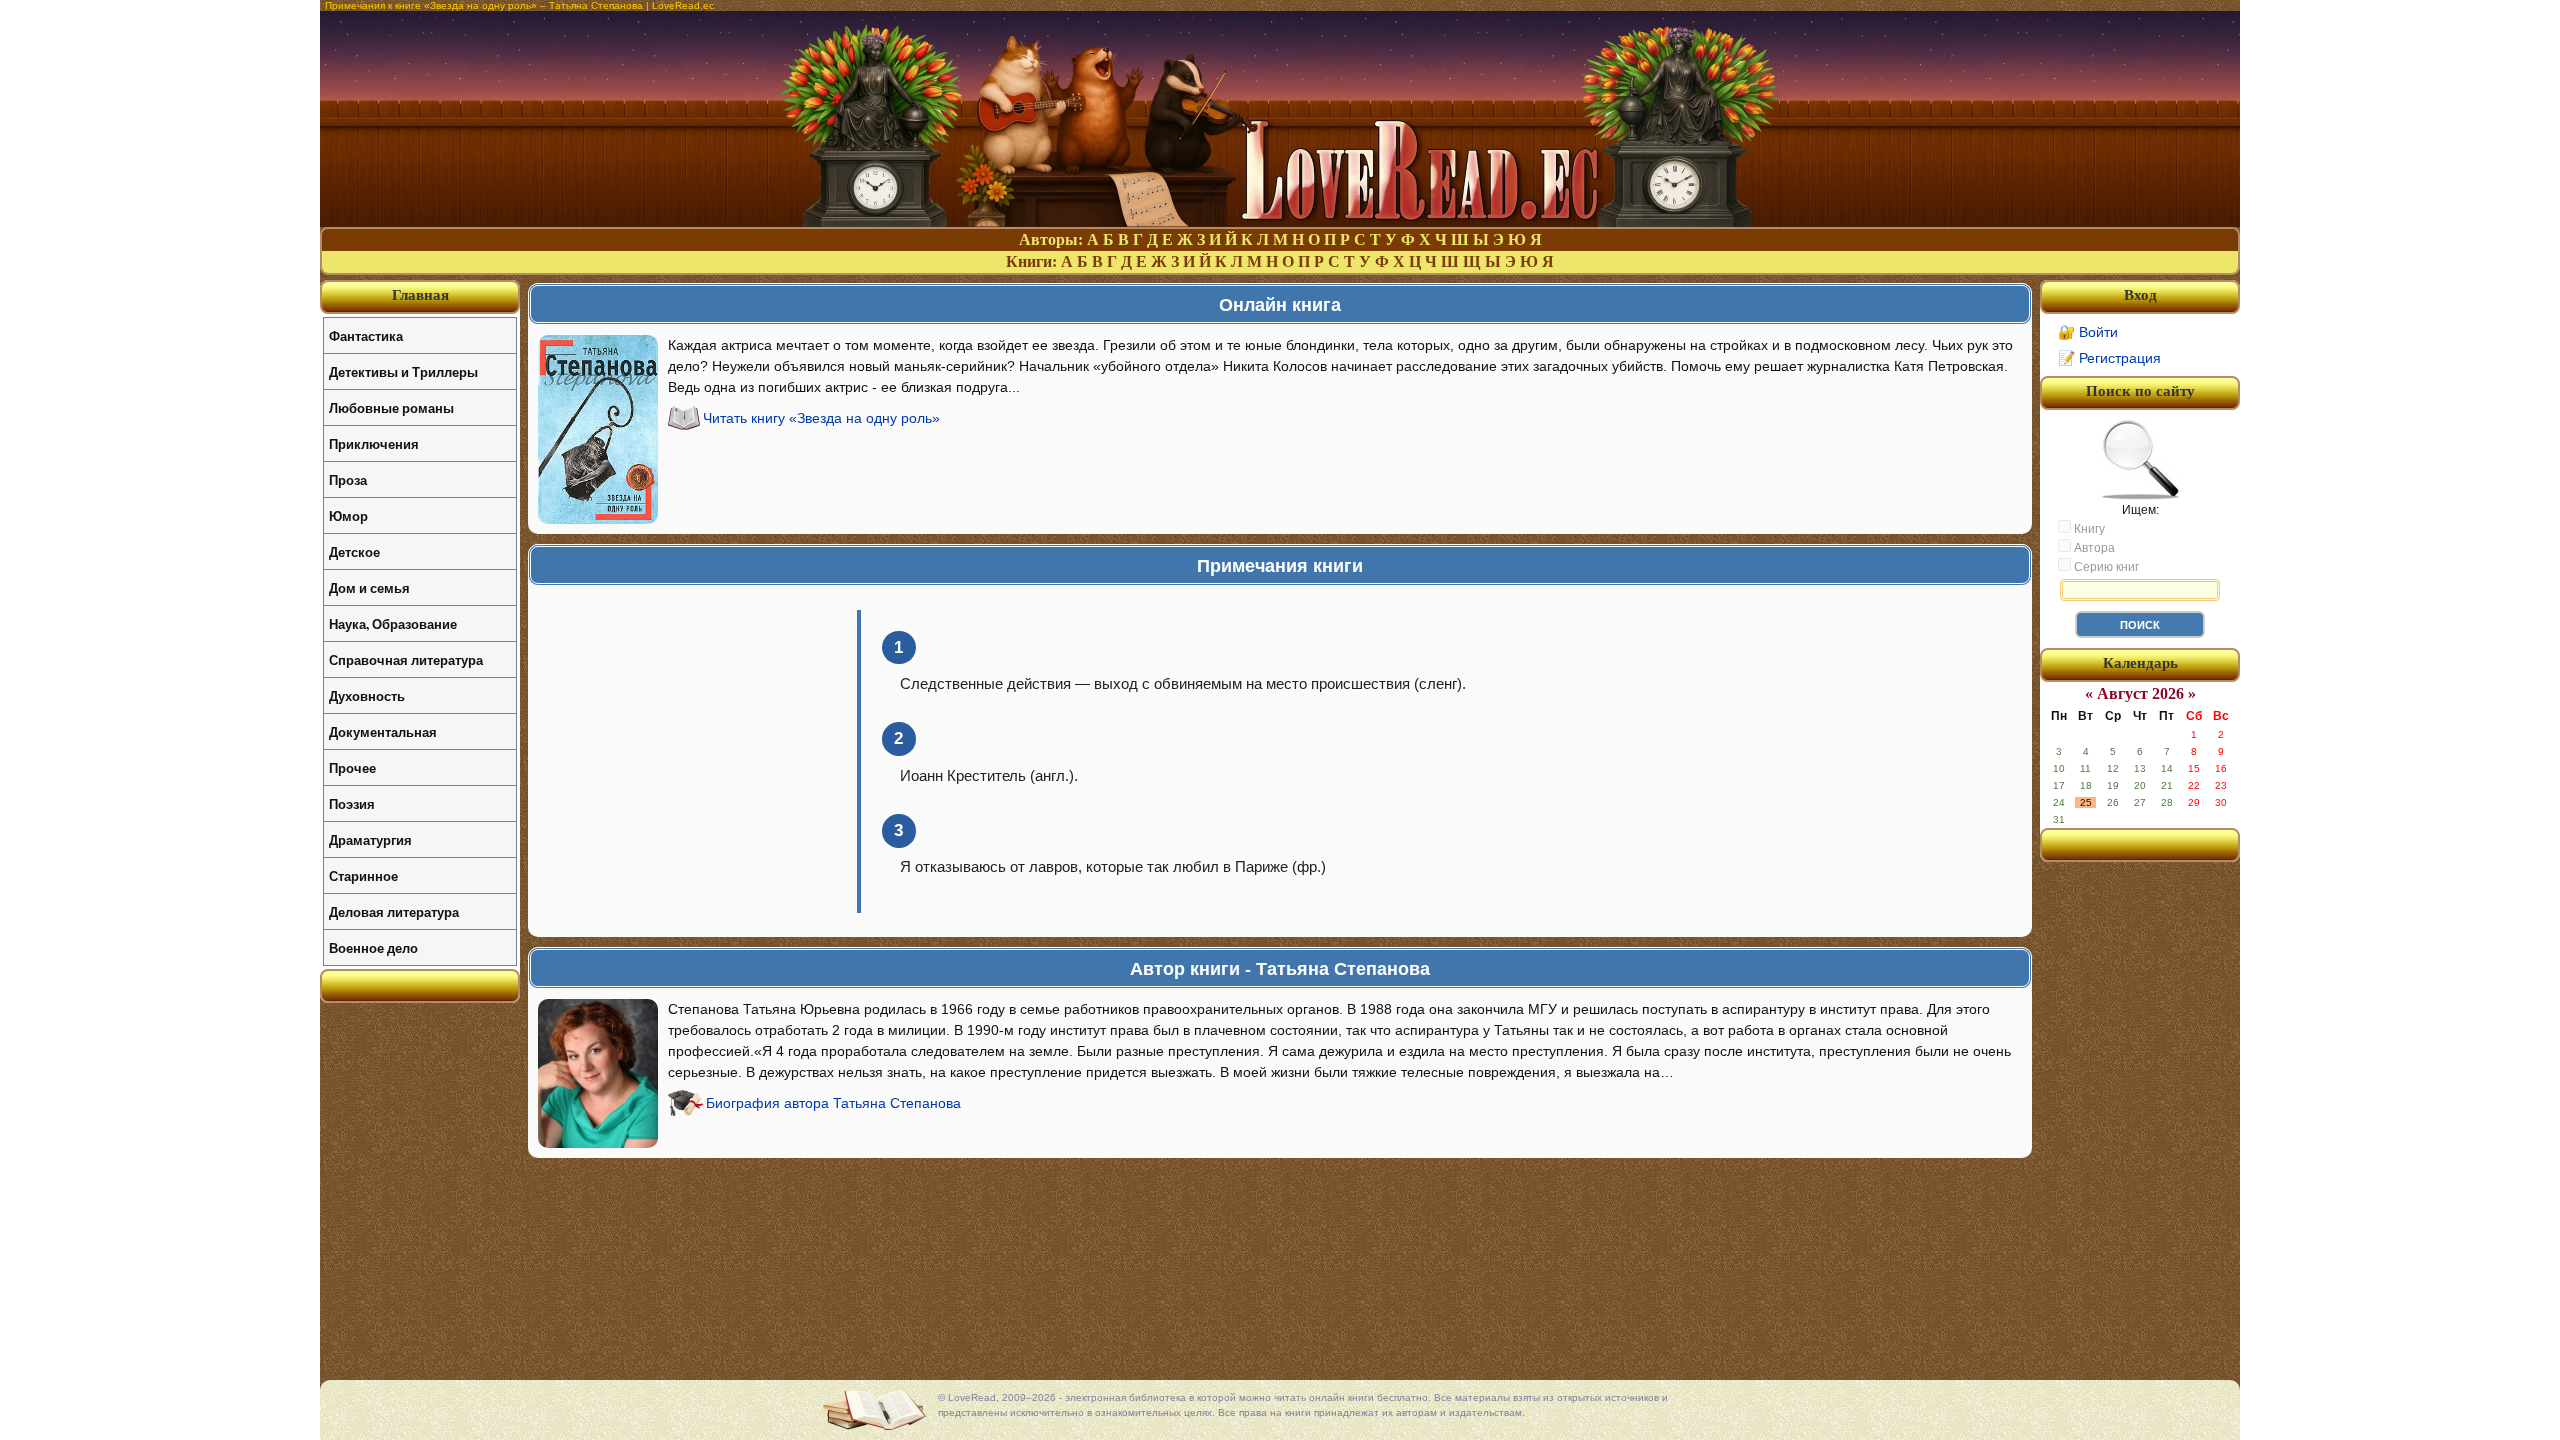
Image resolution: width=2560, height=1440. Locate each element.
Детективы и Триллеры (403, 371)
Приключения (374, 443)
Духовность (367, 695)
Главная (420, 295)
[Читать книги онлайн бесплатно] (1280, 221)
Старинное (363, 875)
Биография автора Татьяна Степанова (833, 1103)
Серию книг (2105, 567)
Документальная (383, 731)
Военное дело (373, 947)
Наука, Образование (393, 623)
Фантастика (366, 335)
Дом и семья (369, 587)
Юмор (348, 515)
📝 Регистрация (2109, 358)
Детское (354, 551)
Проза (348, 479)
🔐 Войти (2088, 332)
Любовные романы (391, 407)
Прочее (352, 767)
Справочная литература (406, 659)
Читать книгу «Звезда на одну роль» (821, 418)
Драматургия (370, 839)
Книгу (2088, 529)
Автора (2093, 548)
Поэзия (352, 803)
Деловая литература (394, 911)
